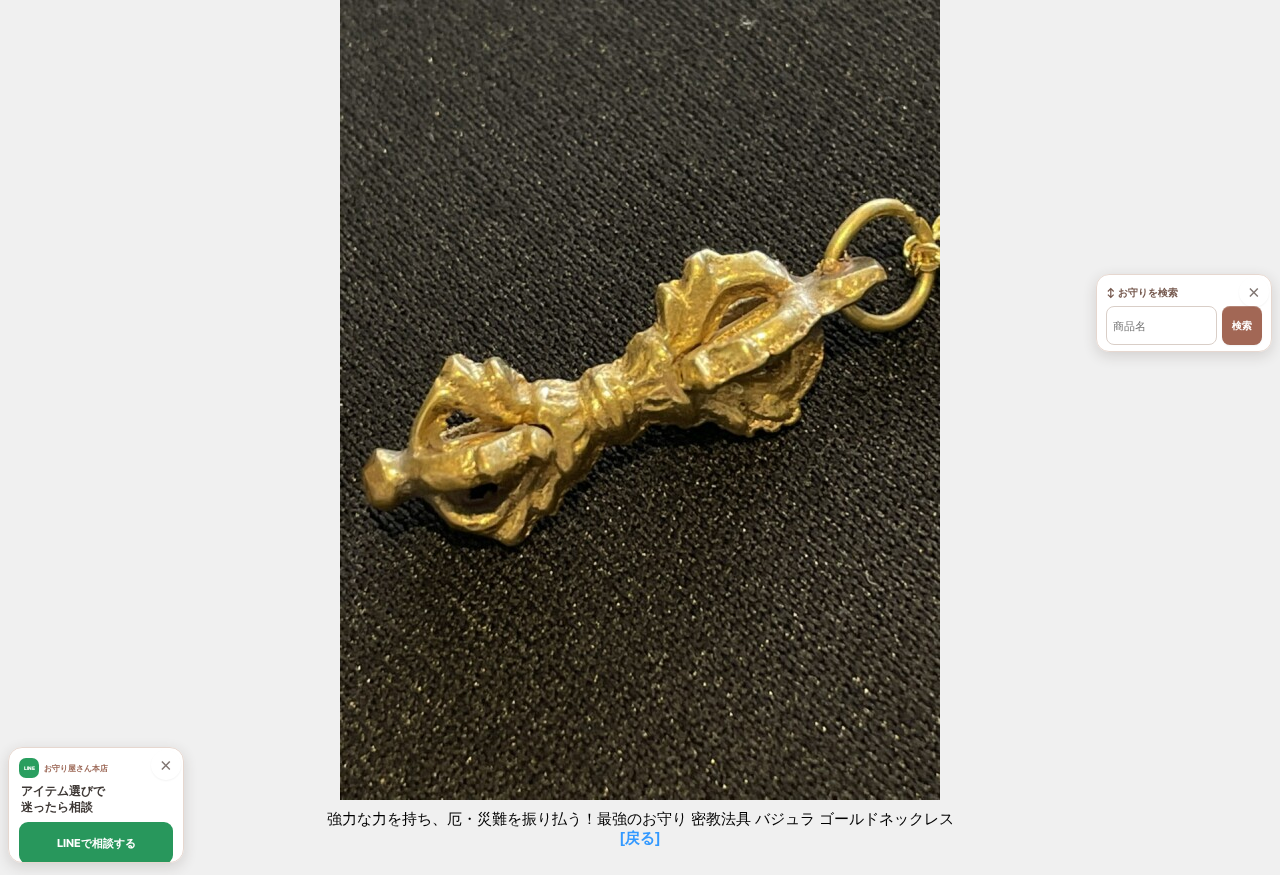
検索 (1242, 325)
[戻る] (640, 837)
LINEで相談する (96, 843)
